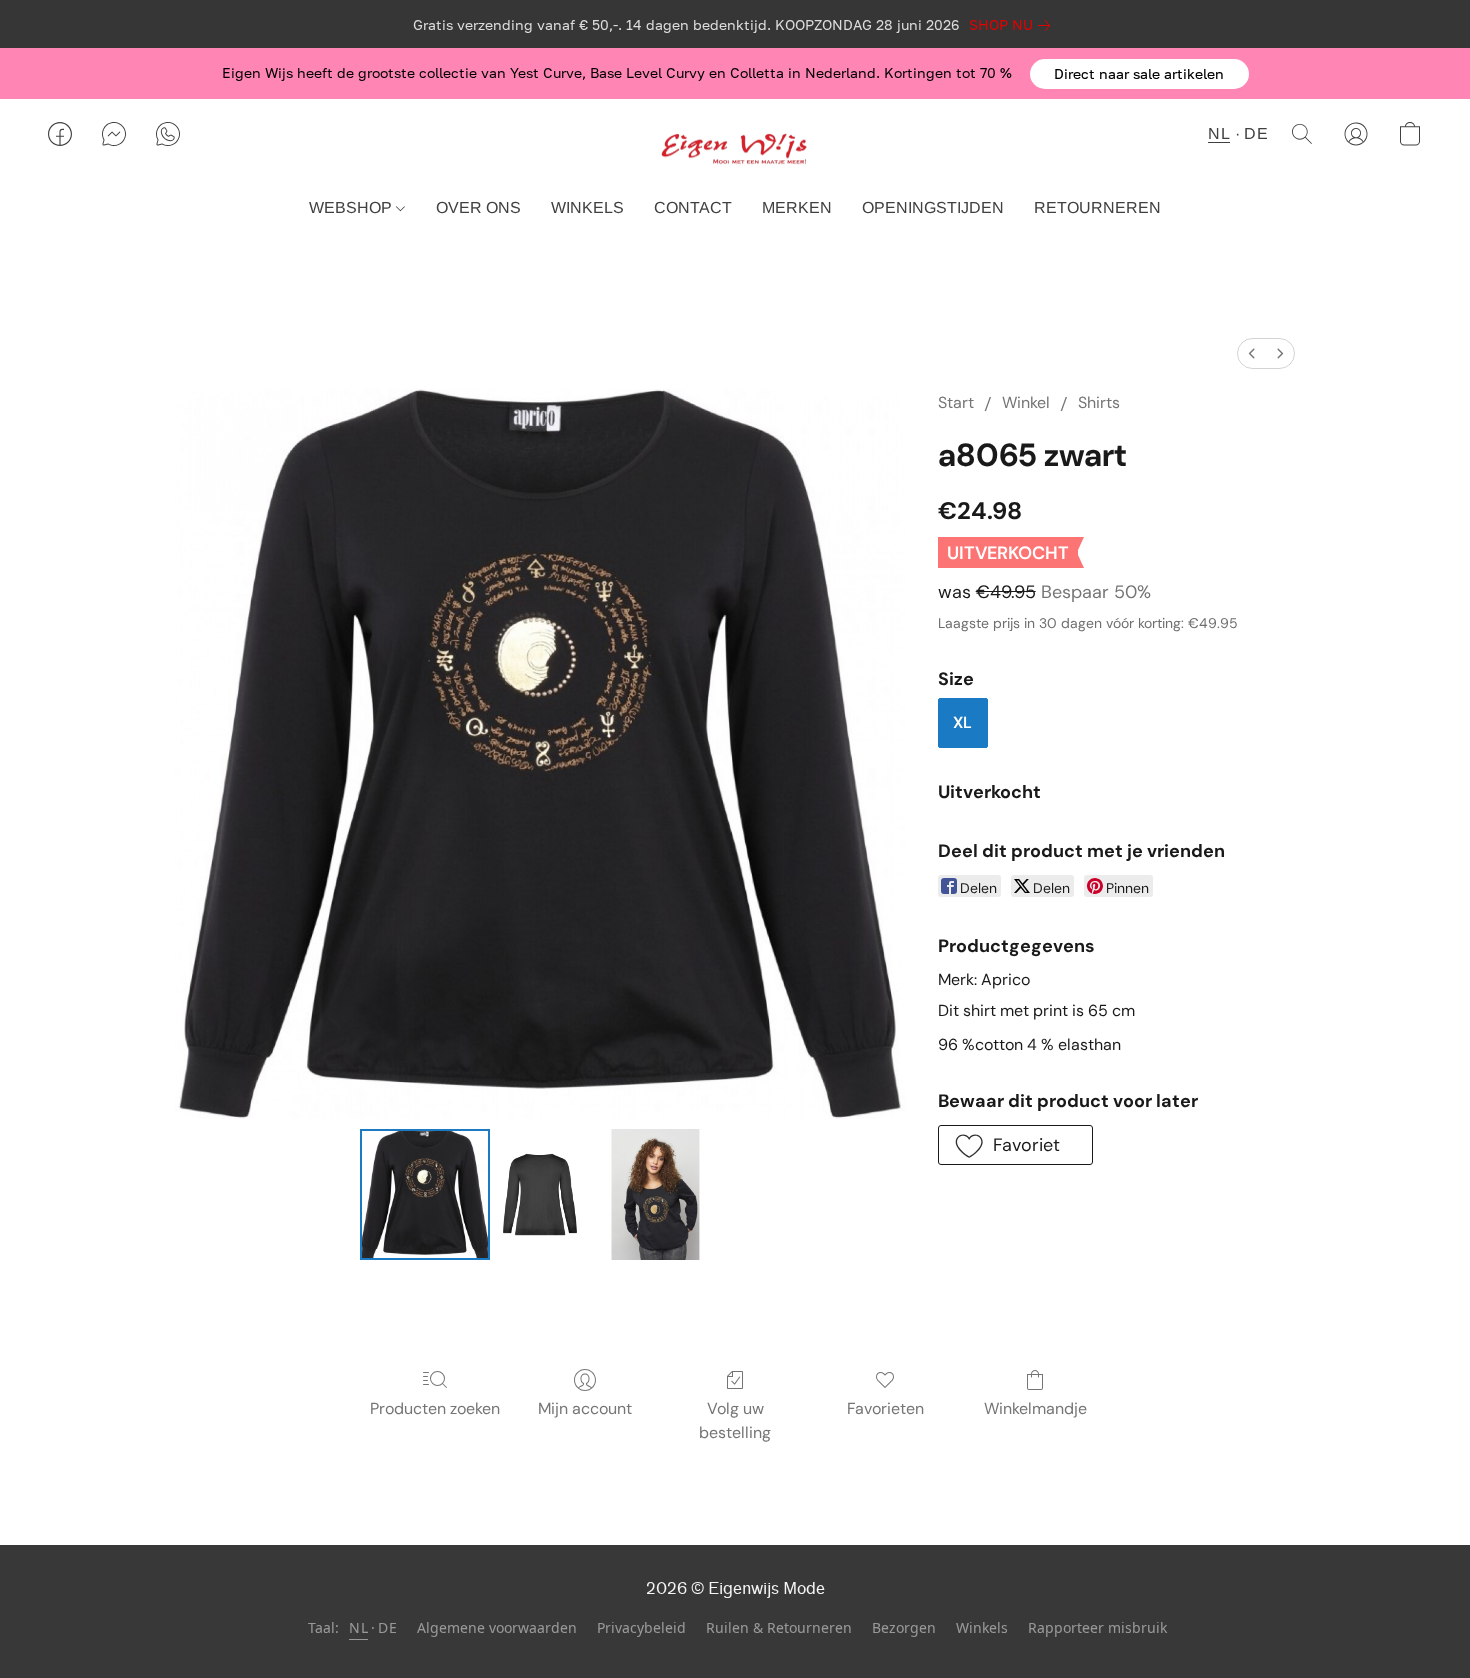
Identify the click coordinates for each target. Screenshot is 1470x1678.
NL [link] (358, 1627)
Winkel (1026, 402)
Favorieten (885, 1408)
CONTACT (693, 207)
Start (956, 402)
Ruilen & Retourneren (779, 1627)
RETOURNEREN (1097, 207)
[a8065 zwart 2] (655, 1194)
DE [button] (1256, 133)
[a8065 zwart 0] (425, 1194)
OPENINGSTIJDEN (933, 207)
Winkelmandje (1035, 1408)
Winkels (982, 1627)
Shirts (1099, 402)
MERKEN (797, 207)
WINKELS (587, 207)
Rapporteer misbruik (1097, 1627)
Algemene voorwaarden (497, 1627)
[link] (1013, 25)
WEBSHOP (352, 207)
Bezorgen (904, 1627)
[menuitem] (1252, 353)
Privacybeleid (641, 1627)
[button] (1139, 74)
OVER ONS (478, 207)
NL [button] (1219, 133)
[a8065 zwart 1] (540, 1194)
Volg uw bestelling (735, 1420)
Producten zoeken (435, 1408)
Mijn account (585, 1408)
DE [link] (387, 1627)
